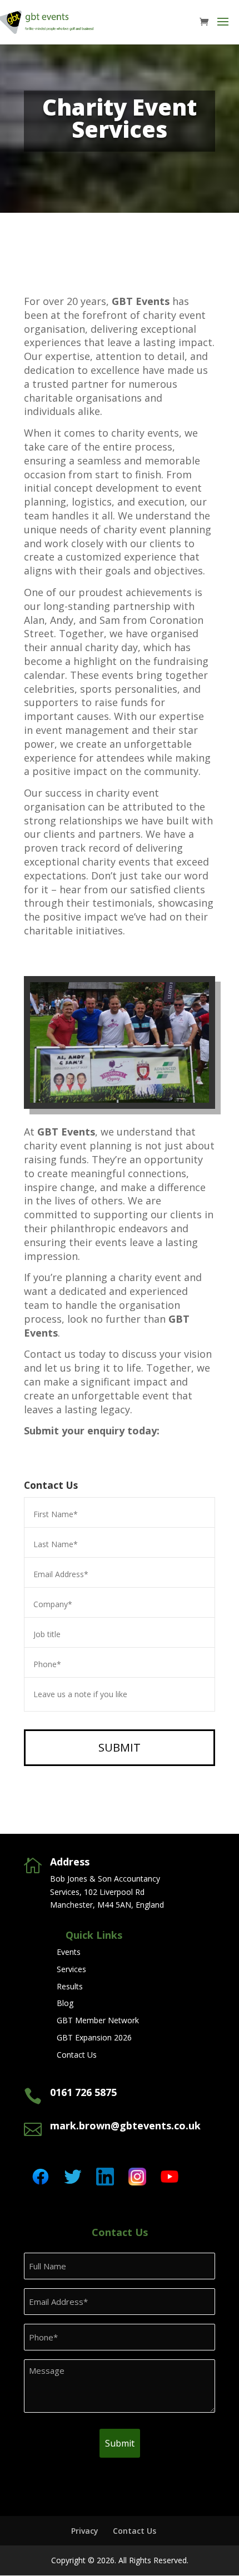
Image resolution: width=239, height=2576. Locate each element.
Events (69, 1952)
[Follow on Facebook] (41, 2177)
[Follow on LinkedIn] (105, 2177)
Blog (65, 2003)
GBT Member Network (98, 2020)
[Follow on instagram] (137, 2177)
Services (71, 1969)
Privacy (85, 2531)
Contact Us (77, 2055)
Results (70, 1986)
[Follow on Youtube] (170, 2177)
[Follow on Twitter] (73, 2177)
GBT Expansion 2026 (94, 2037)
